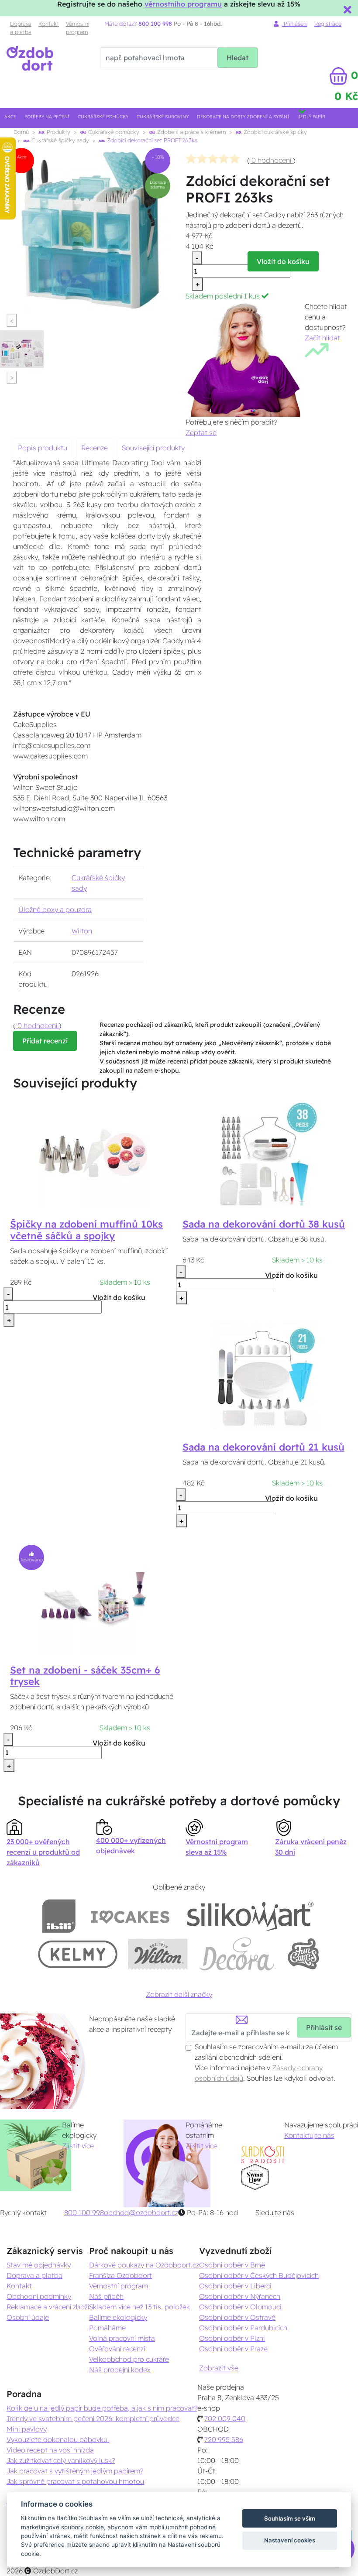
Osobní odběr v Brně (232, 2265)
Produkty (58, 132)
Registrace (328, 24)
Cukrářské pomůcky (103, 117)
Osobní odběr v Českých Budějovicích (259, 2275)
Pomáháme (107, 2328)
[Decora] (237, 1954)
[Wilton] (158, 1954)
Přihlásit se (324, 2027)
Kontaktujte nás (309, 2135)
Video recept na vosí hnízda (50, 2450)
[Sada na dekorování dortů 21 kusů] (265, 1375)
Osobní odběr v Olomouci (240, 2307)
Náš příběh (106, 2296)
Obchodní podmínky (39, 2296)
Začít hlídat (322, 338)
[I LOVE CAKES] (130, 1916)
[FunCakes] (303, 1954)
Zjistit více (78, 2146)
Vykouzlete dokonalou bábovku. (58, 2439)
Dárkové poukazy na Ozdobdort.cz (144, 2265)
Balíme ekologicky (118, 2317)
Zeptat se (201, 432)
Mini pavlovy (27, 2429)
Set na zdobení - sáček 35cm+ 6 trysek (85, 1676)
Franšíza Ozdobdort (120, 2275)
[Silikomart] (250, 1916)
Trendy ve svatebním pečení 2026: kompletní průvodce (93, 2418)
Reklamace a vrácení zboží (48, 2307)
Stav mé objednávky (39, 2265)
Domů (21, 132)
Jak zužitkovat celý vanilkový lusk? (61, 2460)
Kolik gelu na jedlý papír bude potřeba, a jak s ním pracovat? (102, 2408)
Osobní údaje (28, 2317)
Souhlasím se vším (290, 2518)
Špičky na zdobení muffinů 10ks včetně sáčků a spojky (86, 1230)
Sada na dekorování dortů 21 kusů (263, 1447)
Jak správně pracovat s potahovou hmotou (75, 2481)
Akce (10, 117)
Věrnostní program (77, 28)
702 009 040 (225, 2418)
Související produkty (153, 448)
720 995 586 (224, 2439)
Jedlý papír (312, 117)
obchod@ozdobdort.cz (141, 2212)
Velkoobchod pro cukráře (129, 2359)
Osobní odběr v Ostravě (237, 2317)
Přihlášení (295, 24)
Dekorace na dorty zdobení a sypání (243, 117)
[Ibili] (59, 1916)
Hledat (238, 58)
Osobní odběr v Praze (233, 2349)
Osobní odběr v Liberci (235, 2286)
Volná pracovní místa (122, 2338)
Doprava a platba (21, 28)
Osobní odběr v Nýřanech (240, 2296)
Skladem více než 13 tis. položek (139, 2307)
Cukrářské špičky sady (59, 140)
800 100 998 (84, 2212)
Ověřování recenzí (117, 2349)
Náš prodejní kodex (120, 2370)
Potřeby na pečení (47, 117)
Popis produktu (43, 448)
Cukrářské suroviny (163, 117)
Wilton (82, 931)
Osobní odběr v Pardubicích (243, 2328)
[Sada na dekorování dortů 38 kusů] (265, 1153)
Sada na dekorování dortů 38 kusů (264, 1224)
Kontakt (49, 24)
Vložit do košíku (283, 261)
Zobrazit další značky (179, 1994)
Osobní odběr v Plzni (232, 2338)
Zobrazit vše (219, 2368)
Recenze (95, 448)
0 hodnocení (271, 160)
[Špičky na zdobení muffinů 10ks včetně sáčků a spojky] (93, 1153)
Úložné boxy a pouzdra (55, 909)
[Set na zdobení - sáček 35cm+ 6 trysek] (93, 1598)
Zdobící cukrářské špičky (274, 132)
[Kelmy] (78, 1954)
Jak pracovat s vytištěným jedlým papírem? (75, 2471)
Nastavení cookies (290, 2540)
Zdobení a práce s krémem (191, 132)
